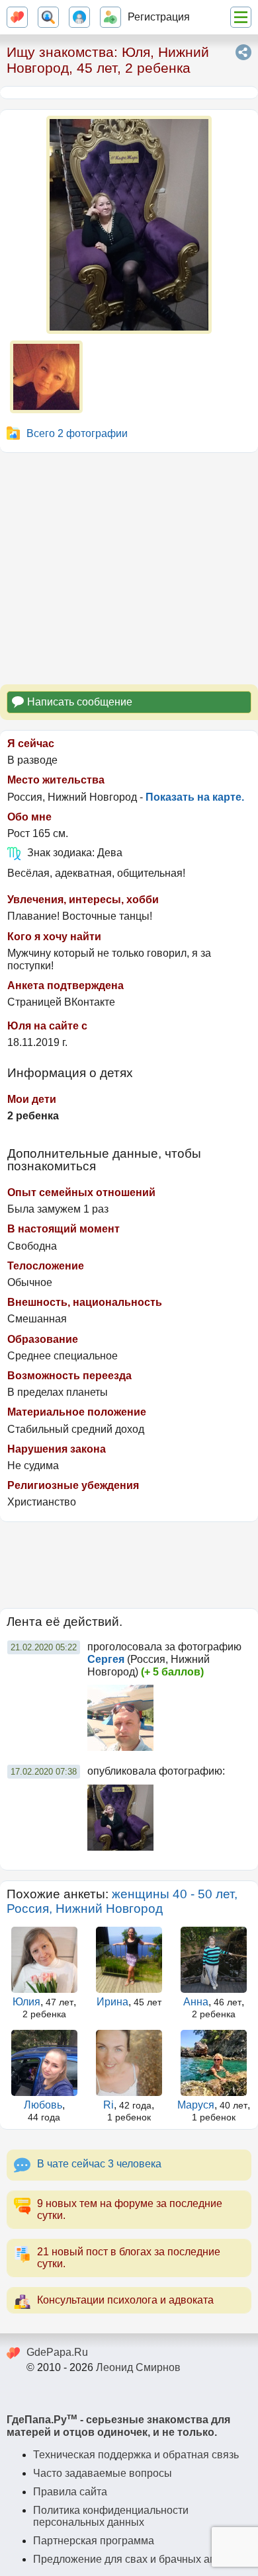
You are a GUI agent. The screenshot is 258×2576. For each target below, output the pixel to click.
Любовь (43, 2105)
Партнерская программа (94, 2541)
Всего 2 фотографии (77, 433)
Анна (196, 2002)
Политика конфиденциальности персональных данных (111, 2516)
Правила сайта (70, 2492)
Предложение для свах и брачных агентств (140, 2559)
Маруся (196, 2105)
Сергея (106, 1659)
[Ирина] (129, 1960)
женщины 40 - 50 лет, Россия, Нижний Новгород (122, 1901)
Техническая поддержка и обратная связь (136, 2455)
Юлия (26, 2002)
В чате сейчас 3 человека (99, 2164)
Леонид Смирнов (138, 2367)
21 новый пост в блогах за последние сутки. (129, 2258)
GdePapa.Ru (57, 2352)
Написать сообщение (80, 702)
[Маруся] (214, 2063)
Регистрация (159, 17)
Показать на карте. (195, 797)
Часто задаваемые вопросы (103, 2473)
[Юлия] (44, 1960)
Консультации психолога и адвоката (125, 2300)
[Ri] (129, 2063)
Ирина (112, 2002)
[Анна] (214, 1960)
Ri (108, 2105)
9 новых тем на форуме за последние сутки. (130, 2209)
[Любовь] (44, 2063)
